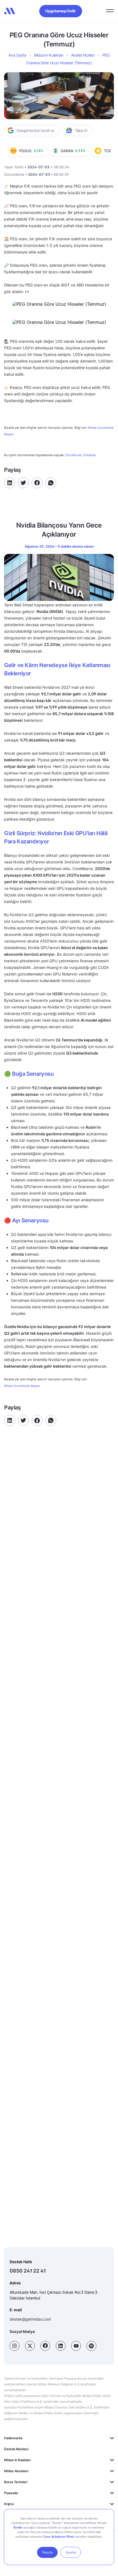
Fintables (90, 455)
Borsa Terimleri (16, 2482)
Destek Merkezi (16, 2449)
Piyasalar (11, 2493)
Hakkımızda (13, 2438)
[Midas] (10, 11)
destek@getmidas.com (30, 2319)
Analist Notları (83, 55)
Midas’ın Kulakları (49, 55)
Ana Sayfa (17, 55)
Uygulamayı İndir (61, 11)
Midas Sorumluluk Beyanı (22, 1386)
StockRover (73, 455)
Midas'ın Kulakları (18, 2460)
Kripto (9, 2504)
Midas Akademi (16, 2471)
